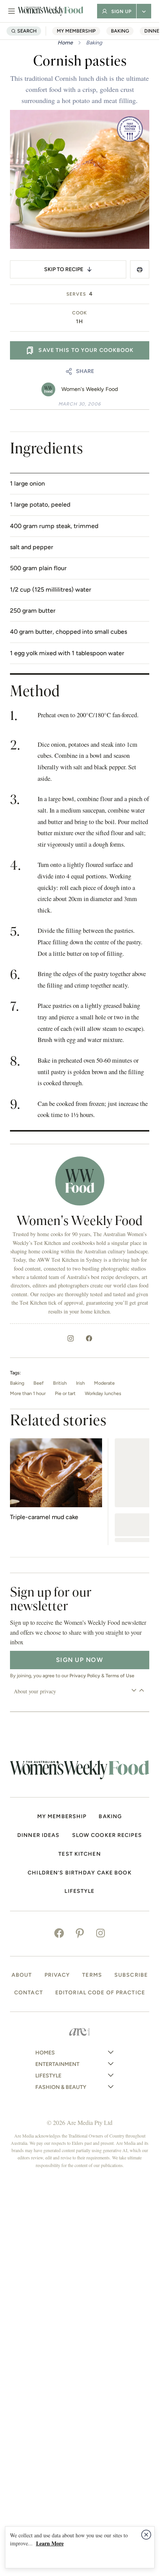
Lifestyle (79, 1891)
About (22, 1975)
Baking (120, 31)
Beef (39, 1383)
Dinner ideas (38, 1835)
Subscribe (131, 1975)
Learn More (50, 2543)
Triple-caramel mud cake (44, 1517)
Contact (29, 1993)
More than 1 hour (28, 1393)
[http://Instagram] (71, 1338)
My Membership (76, 31)
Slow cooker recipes (107, 1835)
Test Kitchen (79, 1854)
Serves (76, 294)
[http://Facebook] (89, 1338)
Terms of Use (120, 1676)
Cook (80, 313)
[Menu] (12, 11)
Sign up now (80, 1660)
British (60, 1383)
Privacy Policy (85, 1676)
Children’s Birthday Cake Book (79, 1873)
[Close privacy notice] (146, 2535)
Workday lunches (103, 1393)
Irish (80, 1383)
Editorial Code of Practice (100, 1993)
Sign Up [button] (121, 11)
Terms (92, 1975)
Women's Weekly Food (90, 389)
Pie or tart (65, 1393)
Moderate (104, 1383)
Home (65, 43)
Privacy (57, 1975)
